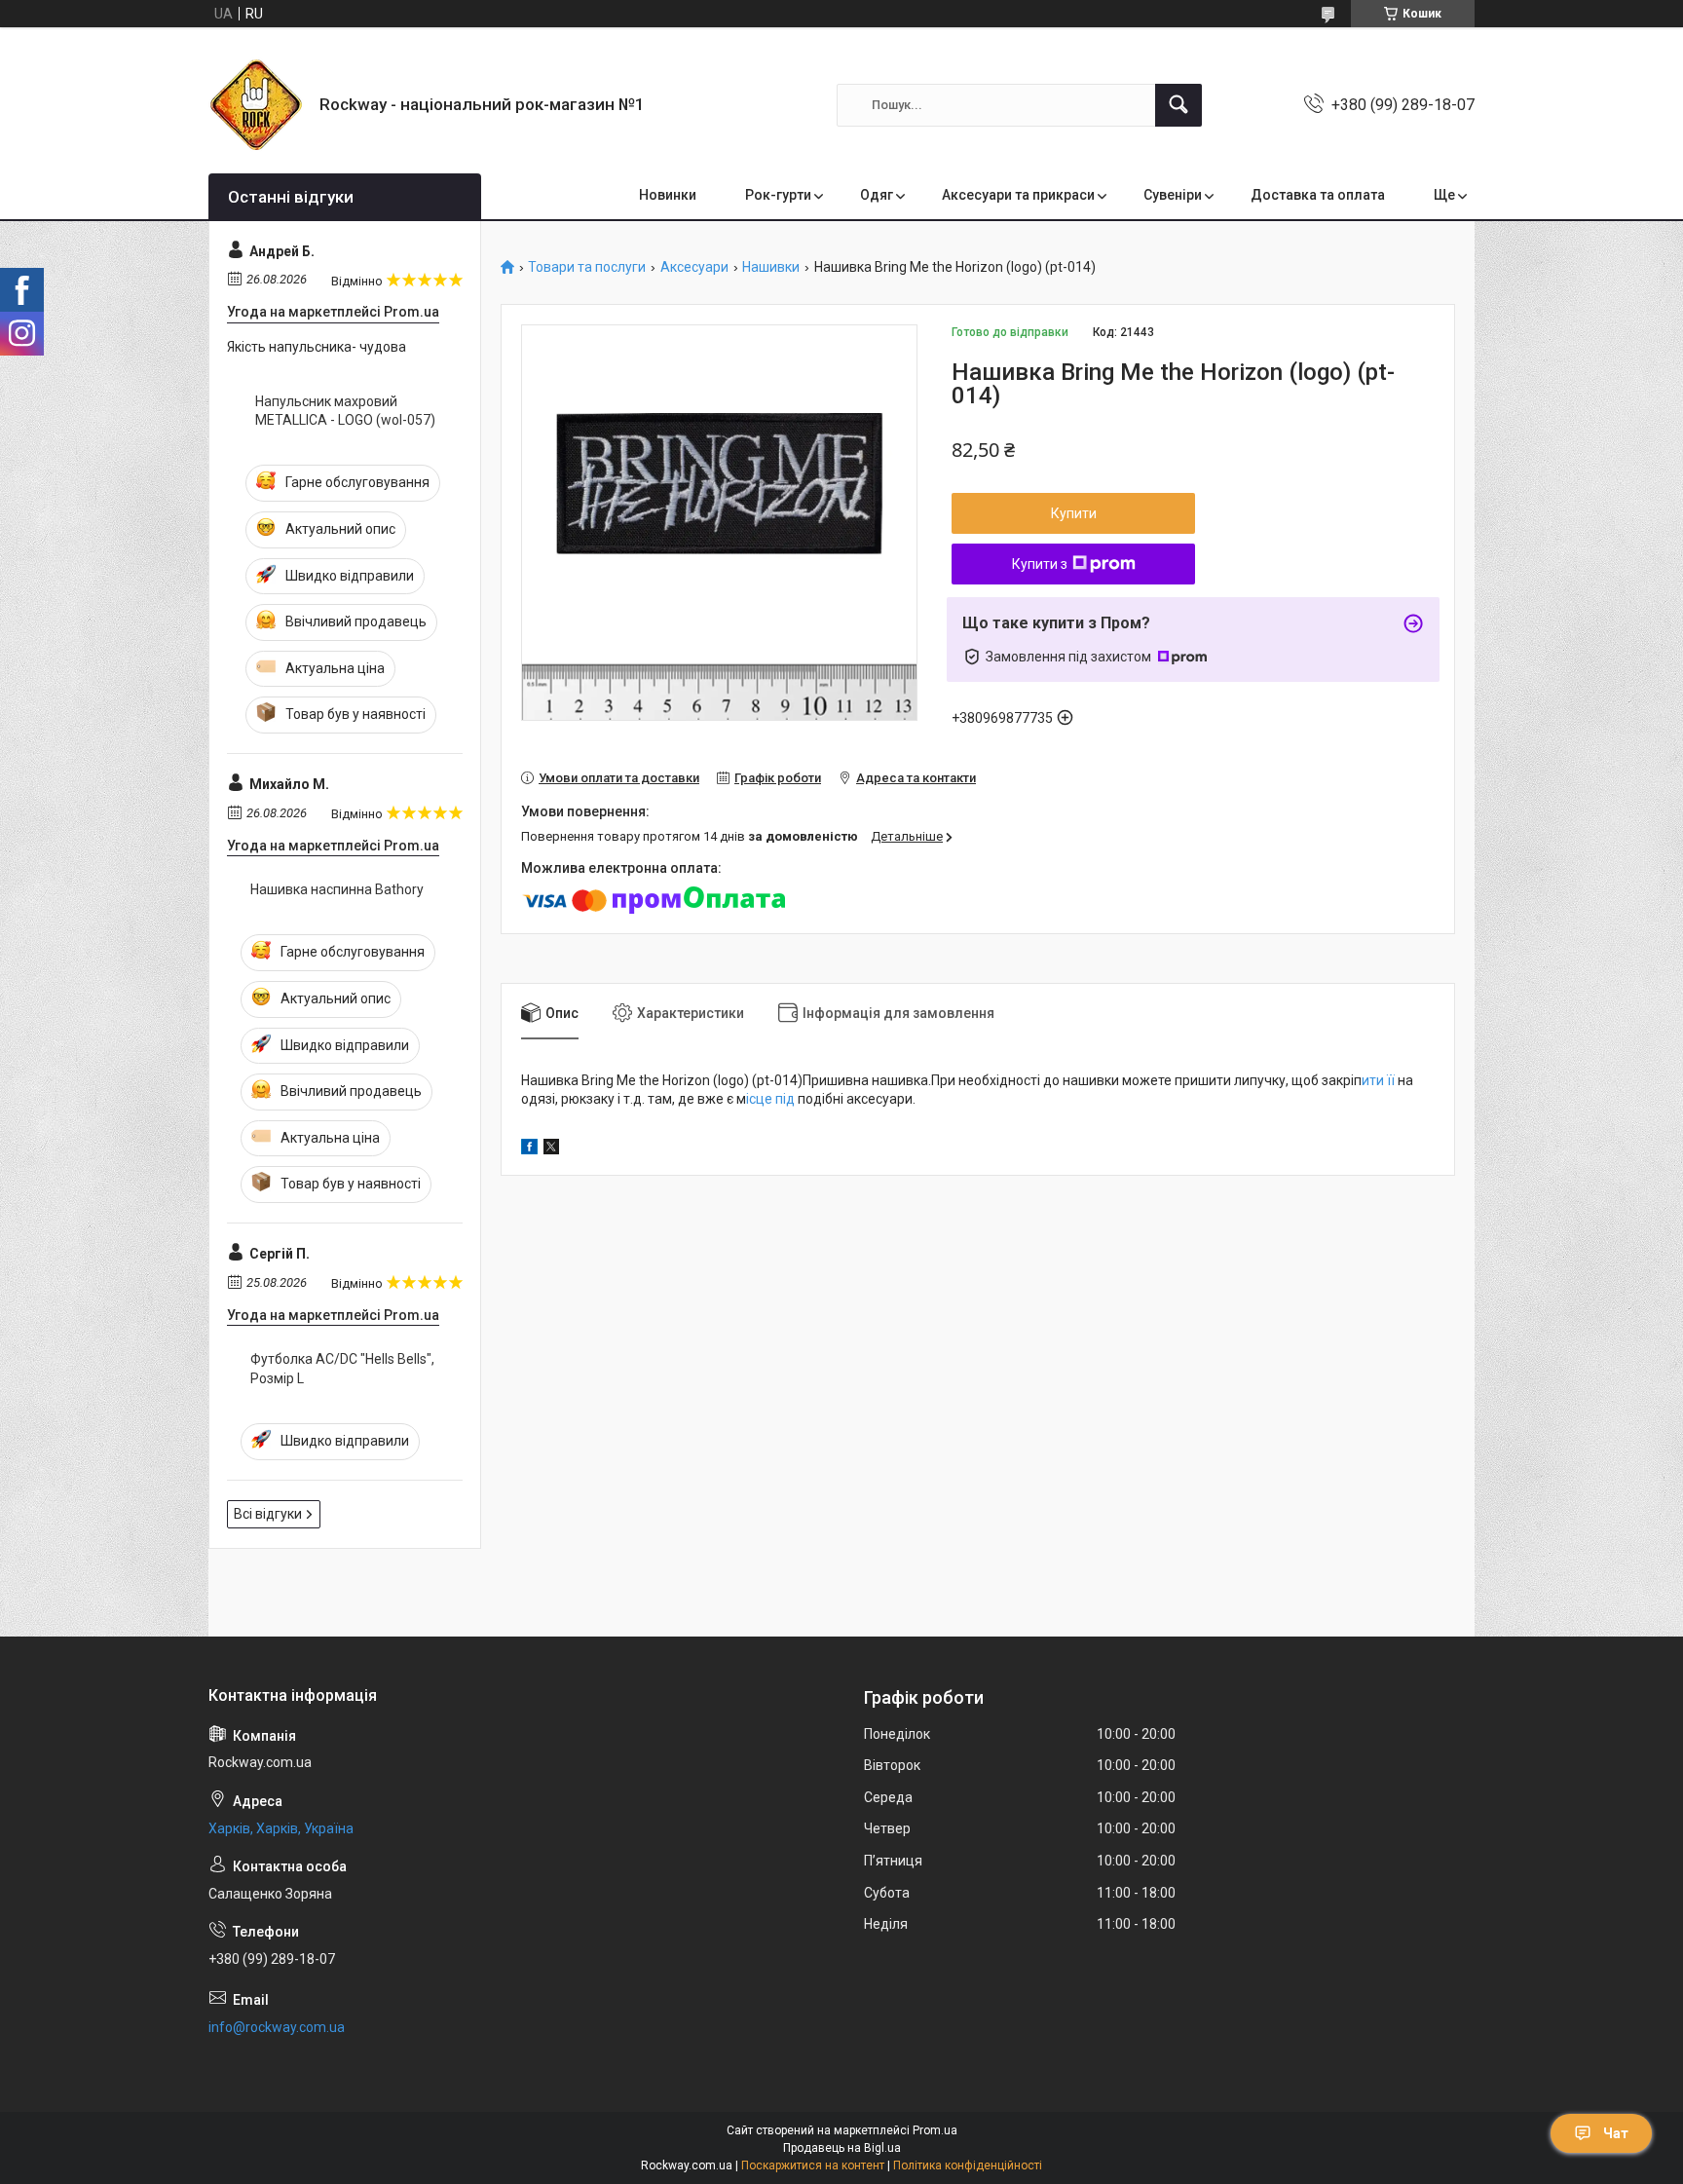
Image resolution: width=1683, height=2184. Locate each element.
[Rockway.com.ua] (257, 105)
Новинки (668, 195)
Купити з (1040, 564)
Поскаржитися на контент (813, 2165)
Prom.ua (935, 2130)
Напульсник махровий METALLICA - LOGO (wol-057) (345, 411)
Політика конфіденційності (968, 2165)
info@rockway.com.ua (277, 2027)
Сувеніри (1173, 195)
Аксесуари (694, 267)
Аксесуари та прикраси (1018, 195)
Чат (1616, 2133)
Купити (1074, 513)
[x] (551, 1149)
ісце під (772, 1099)
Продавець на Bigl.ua (842, 2148)
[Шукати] (1178, 105)
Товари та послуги (587, 267)
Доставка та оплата (1318, 195)
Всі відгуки (268, 1514)
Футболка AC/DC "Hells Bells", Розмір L (342, 1369)
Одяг (877, 195)
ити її (1380, 1080)
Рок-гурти (778, 195)
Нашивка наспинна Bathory (337, 889)
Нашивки (771, 267)
